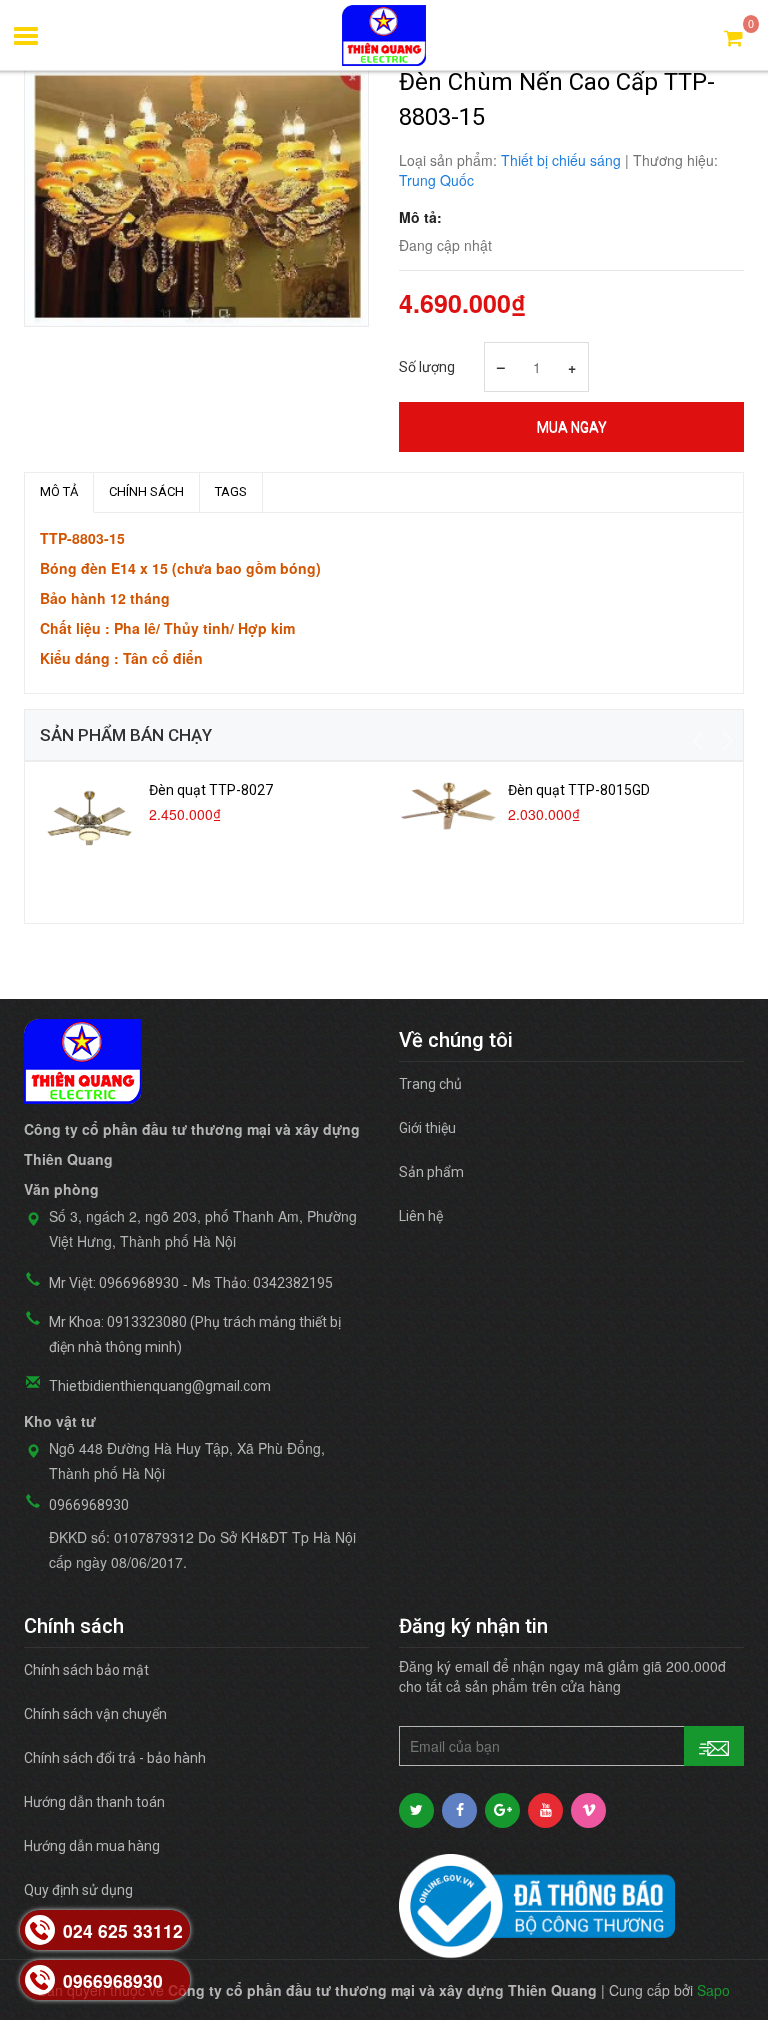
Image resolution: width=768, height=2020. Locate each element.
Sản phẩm (431, 1172)
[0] (733, 36)
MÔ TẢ (59, 491)
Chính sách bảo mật (86, 1670)
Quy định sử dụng (78, 1890)
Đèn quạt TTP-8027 (211, 790)
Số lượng (427, 367)
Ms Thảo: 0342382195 (262, 1283)
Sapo (713, 1990)
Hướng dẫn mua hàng (92, 1846)
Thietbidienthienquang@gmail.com (160, 1386)
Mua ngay (572, 427)
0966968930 (89, 1505)
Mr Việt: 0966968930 (114, 1283)
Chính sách (146, 491)
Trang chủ (430, 1084)
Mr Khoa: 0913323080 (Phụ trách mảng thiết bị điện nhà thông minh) (195, 1334)
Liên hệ (421, 1216)
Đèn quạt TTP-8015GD (579, 790)
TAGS (231, 491)
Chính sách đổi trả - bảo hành (115, 1758)
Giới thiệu (427, 1128)
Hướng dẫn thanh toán (94, 1802)
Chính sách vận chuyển (95, 1714)
